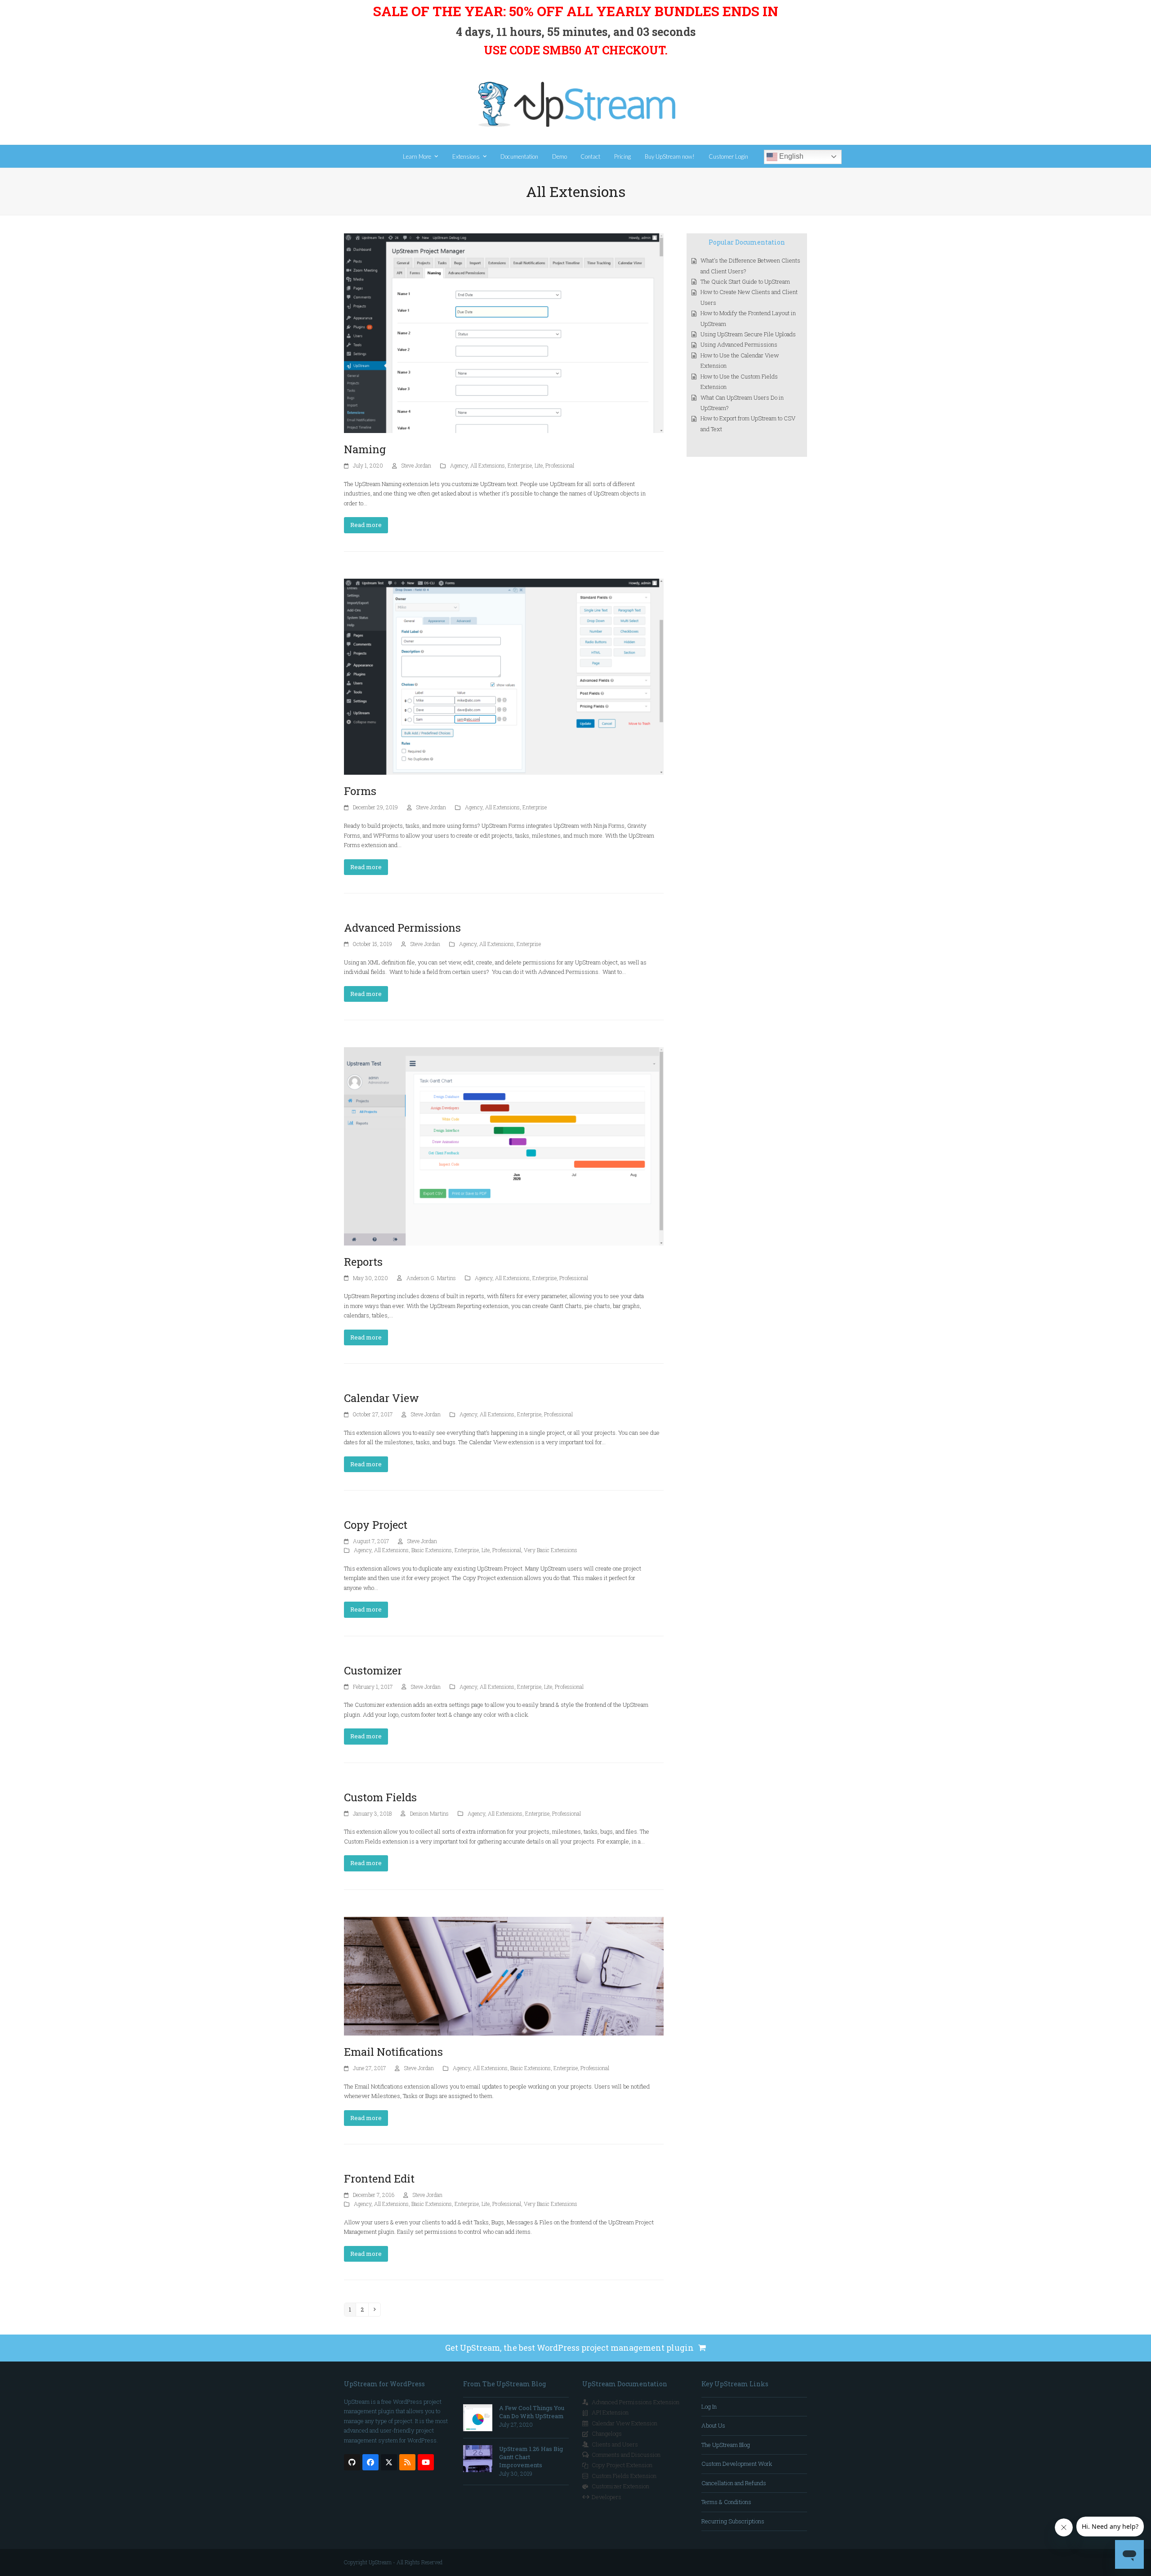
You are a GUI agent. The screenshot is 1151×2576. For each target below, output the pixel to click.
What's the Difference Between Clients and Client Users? (750, 266)
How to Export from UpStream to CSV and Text (748, 423)
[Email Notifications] (504, 1975)
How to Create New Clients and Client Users (749, 297)
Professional (560, 465)
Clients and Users (615, 2444)
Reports (363, 1262)
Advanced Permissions (402, 928)
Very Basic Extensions (551, 1550)
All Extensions (488, 465)
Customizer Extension (620, 2486)
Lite (539, 465)
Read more (366, 525)
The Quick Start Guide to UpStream (745, 281)
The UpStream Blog (726, 2445)
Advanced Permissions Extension (636, 2402)
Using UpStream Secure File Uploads (748, 334)
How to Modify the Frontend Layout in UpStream (748, 318)
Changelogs (607, 2433)
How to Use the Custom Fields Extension (739, 382)
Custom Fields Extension (624, 2476)
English (790, 156)
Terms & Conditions (726, 2502)
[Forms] (504, 676)
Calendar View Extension (625, 2423)
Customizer (373, 1670)
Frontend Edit (379, 2179)
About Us (713, 2425)
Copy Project (376, 1525)
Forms (360, 791)
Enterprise (520, 465)
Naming (365, 449)
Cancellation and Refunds (734, 2483)
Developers (607, 2497)
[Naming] (504, 332)
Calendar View (381, 1398)
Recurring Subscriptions (733, 2521)
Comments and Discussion (626, 2455)
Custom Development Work (737, 2464)
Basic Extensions (432, 1550)
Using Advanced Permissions (739, 344)
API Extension (610, 2412)
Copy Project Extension (622, 2465)
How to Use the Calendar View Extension (740, 360)
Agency (459, 465)
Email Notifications (393, 2052)
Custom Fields (380, 1797)
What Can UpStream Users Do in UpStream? (742, 403)
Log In (709, 2406)
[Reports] (504, 1146)
